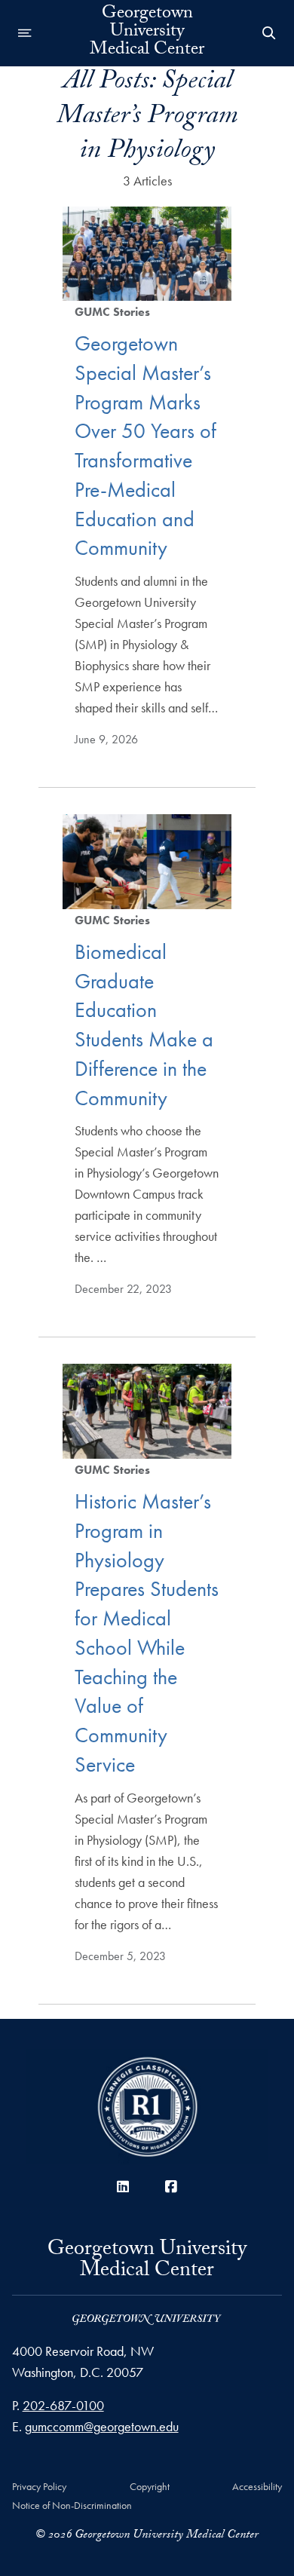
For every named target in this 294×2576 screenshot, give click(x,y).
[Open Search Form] (269, 33)
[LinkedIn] (123, 2187)
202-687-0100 (63, 2405)
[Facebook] (171, 2187)
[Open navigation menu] (25, 33)
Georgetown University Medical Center (147, 33)
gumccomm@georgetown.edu (102, 2426)
